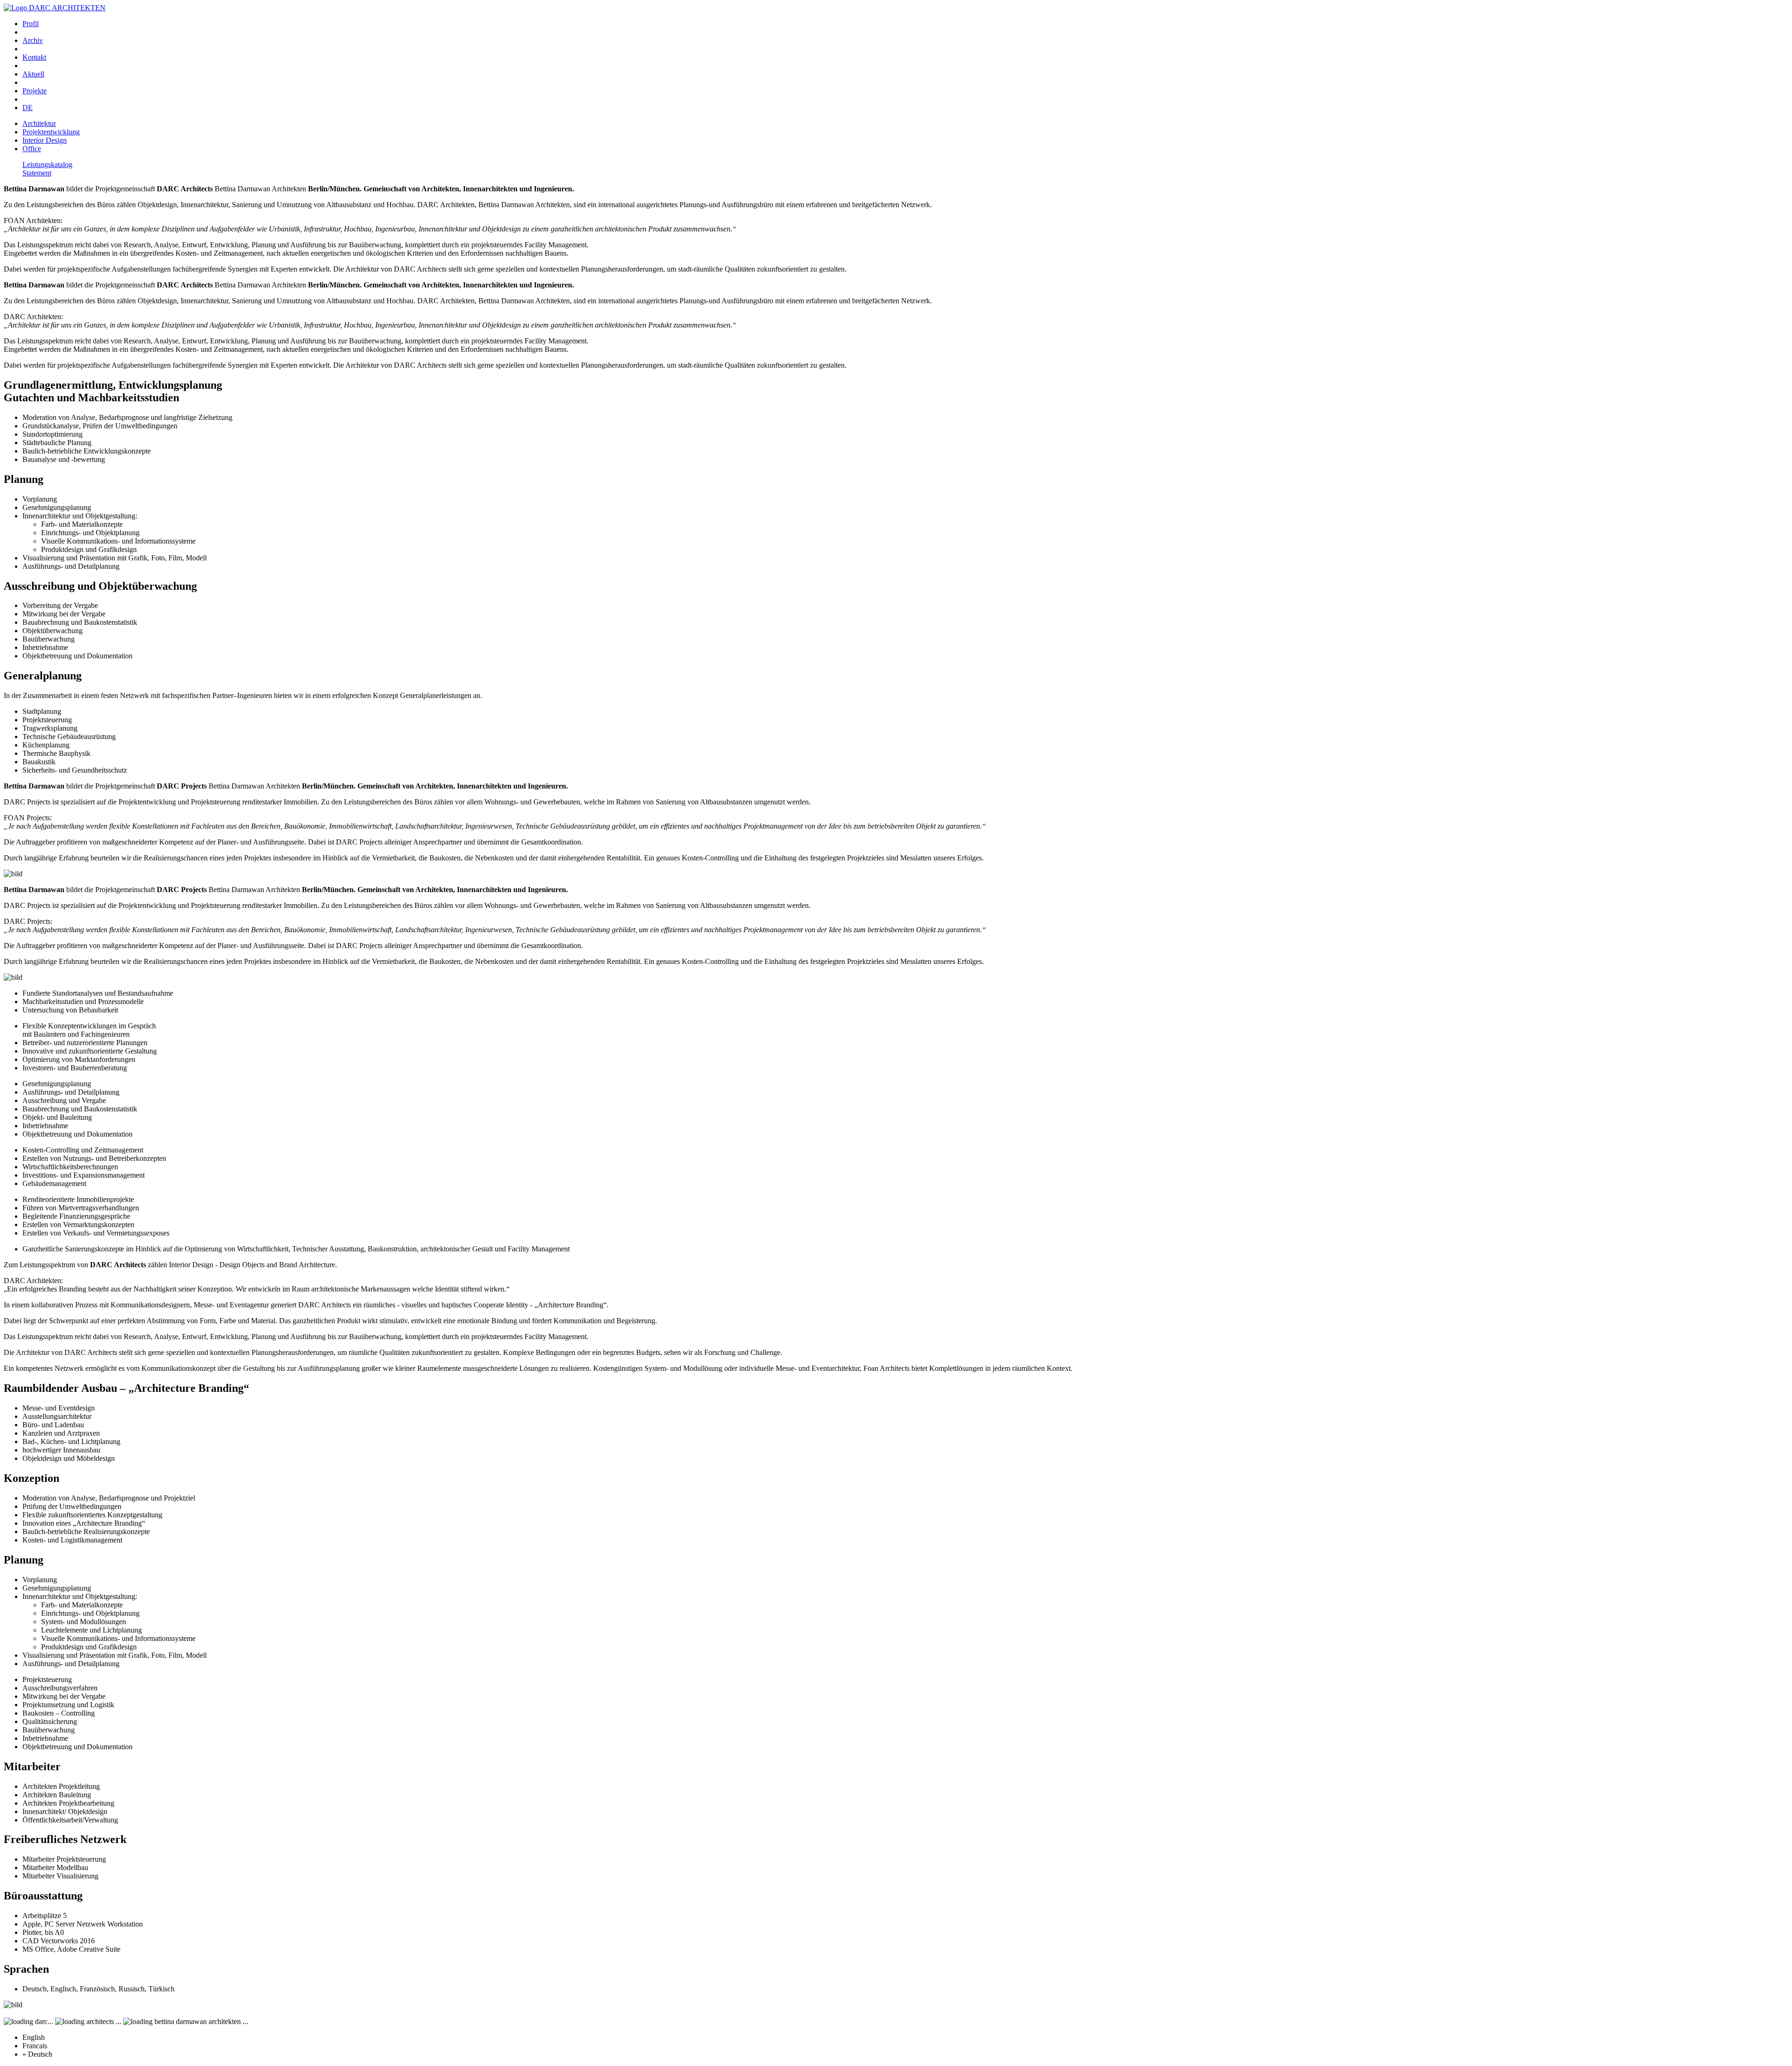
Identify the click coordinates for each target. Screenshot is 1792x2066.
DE (28, 108)
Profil (31, 24)
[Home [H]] (55, 8)
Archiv (33, 40)
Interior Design (45, 140)
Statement (37, 173)
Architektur (39, 123)
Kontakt (34, 57)
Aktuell (33, 74)
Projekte (35, 91)
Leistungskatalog (47, 164)
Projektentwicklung (51, 132)
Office (32, 149)
